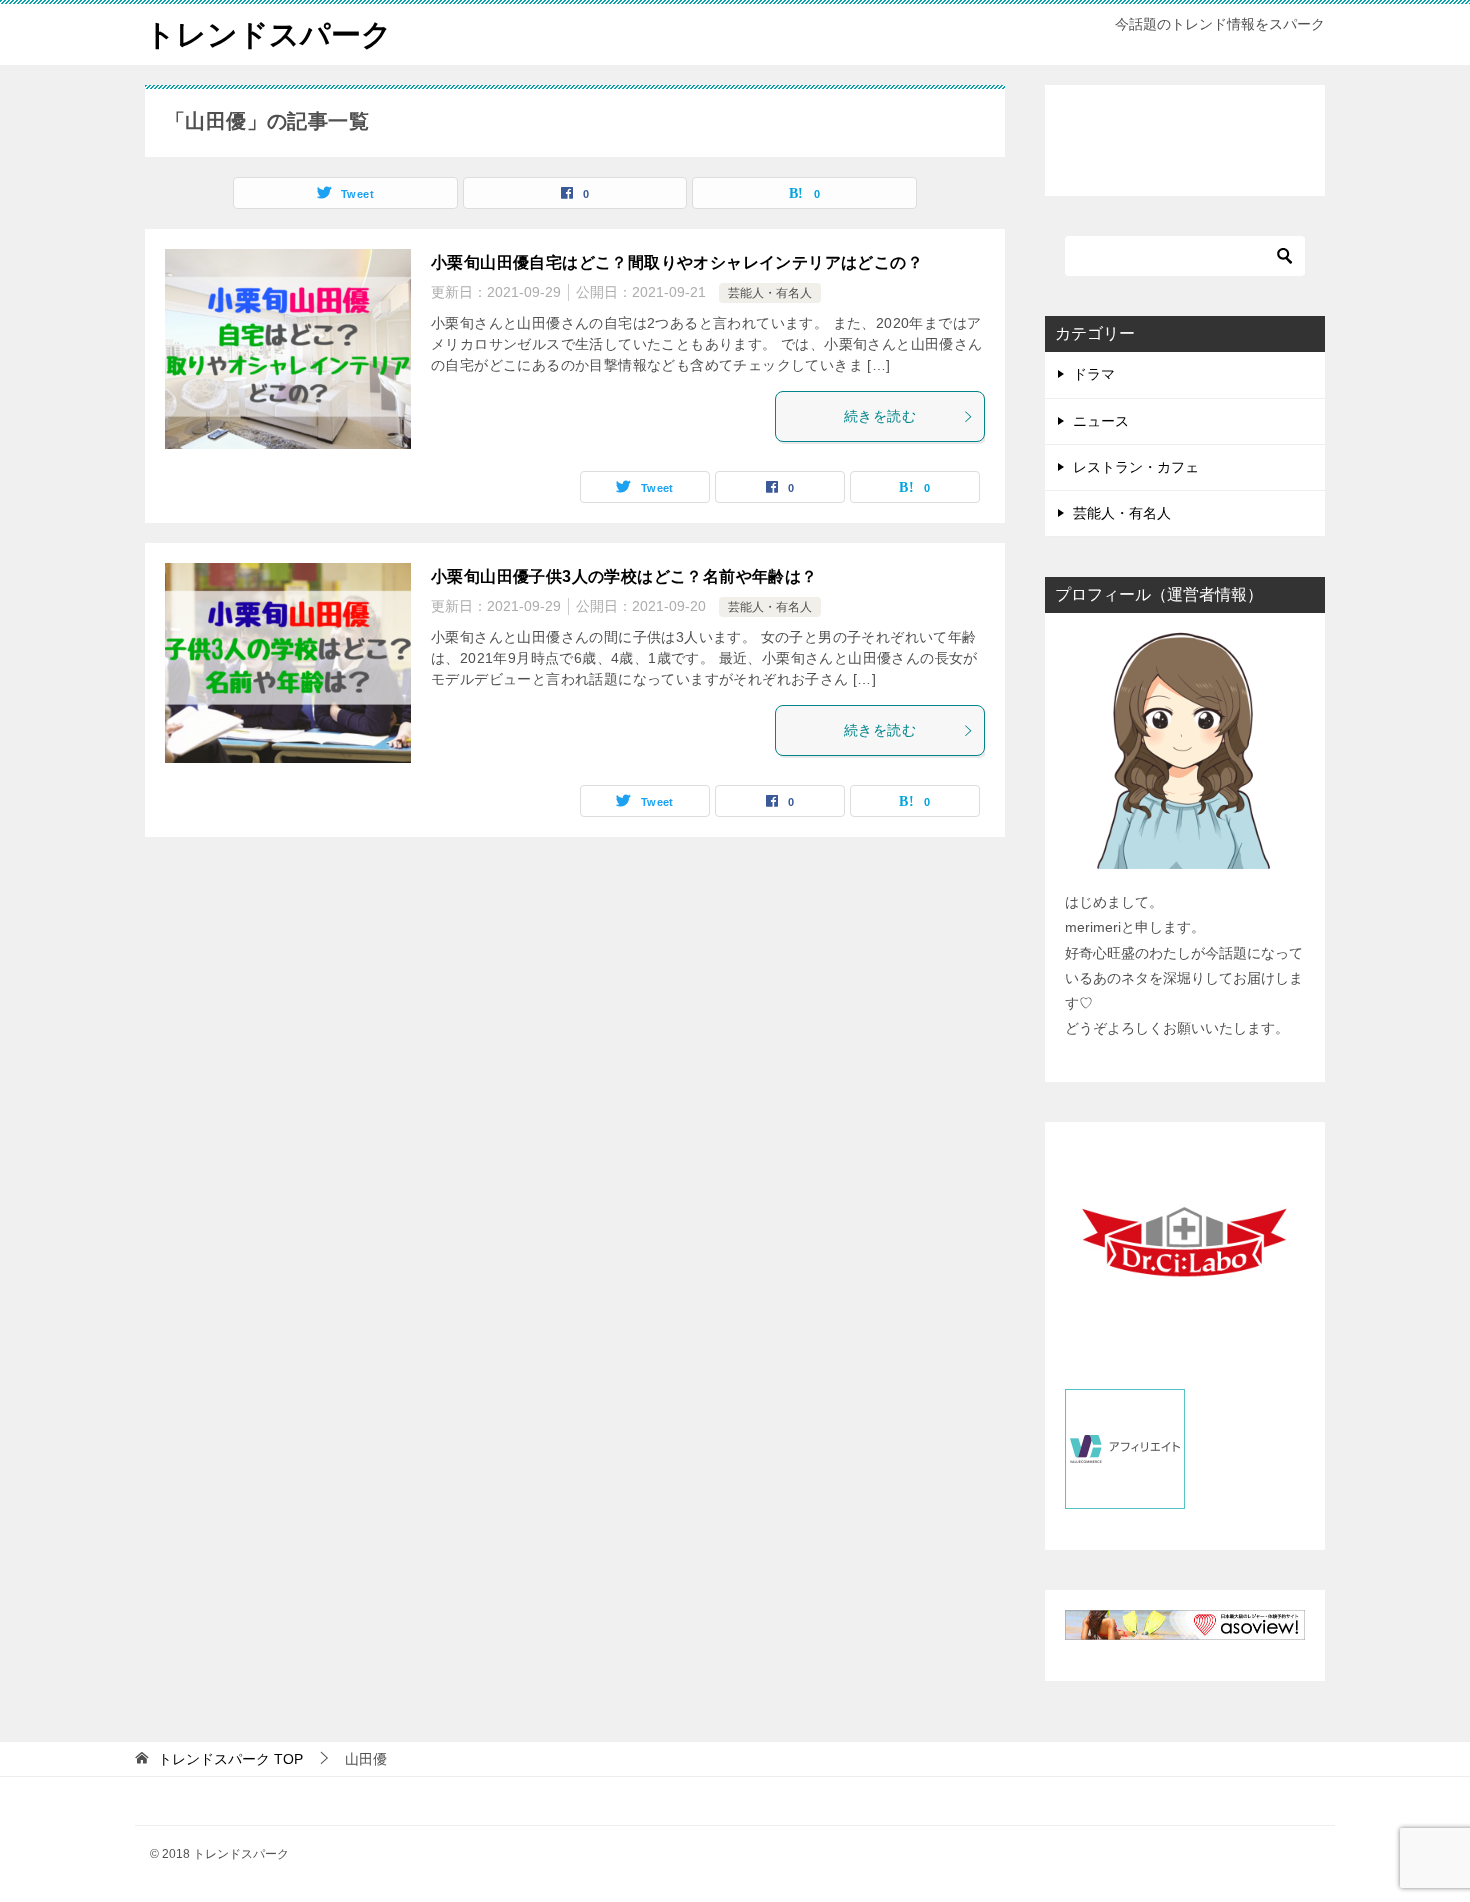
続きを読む (880, 416)
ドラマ (1094, 374)
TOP (230, 1759)
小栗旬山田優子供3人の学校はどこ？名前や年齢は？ (624, 576)
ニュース (1101, 421)
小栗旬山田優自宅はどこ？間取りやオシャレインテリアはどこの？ (677, 262)
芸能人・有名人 (770, 293)
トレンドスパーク (268, 34)
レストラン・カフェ (1136, 467)
